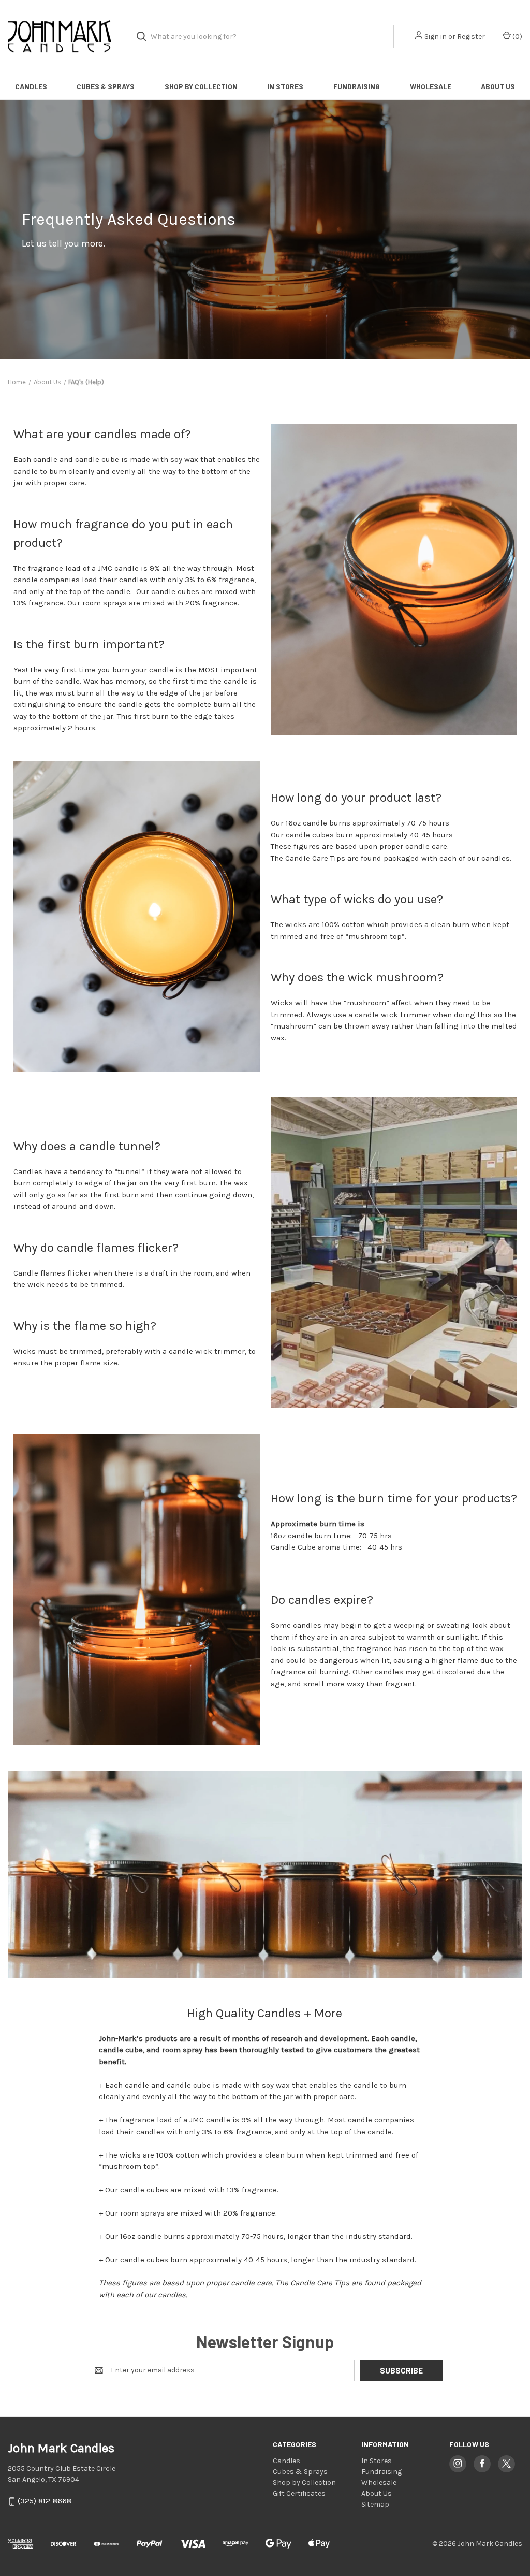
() (517, 37)
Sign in (436, 37)
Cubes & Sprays (106, 86)
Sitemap (375, 2504)
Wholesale (431, 86)
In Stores (285, 86)
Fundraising (357, 86)
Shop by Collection (201, 86)
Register (471, 37)
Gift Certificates (299, 2493)
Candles (31, 86)
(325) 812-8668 (45, 2501)
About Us (498, 86)
